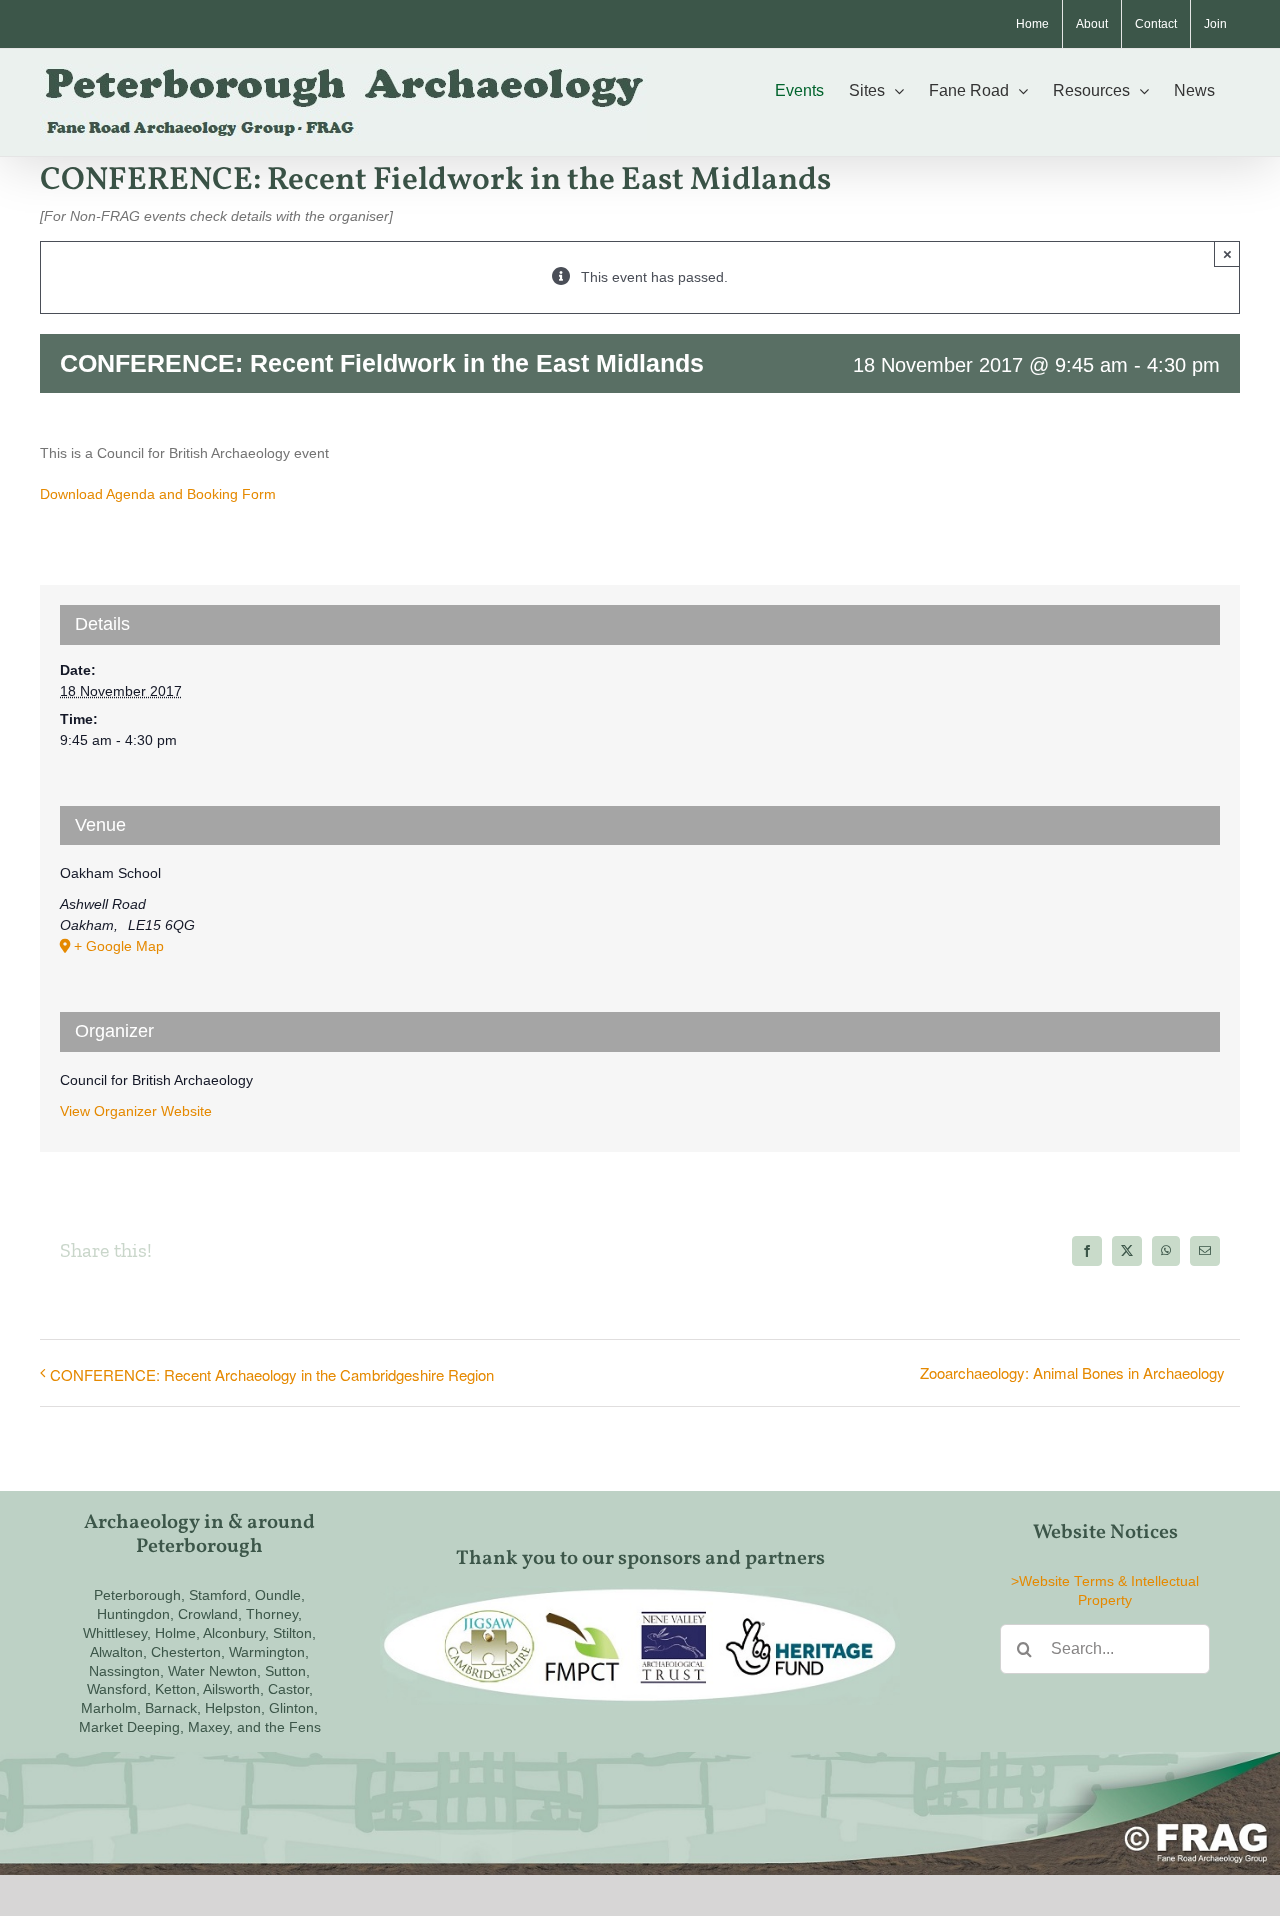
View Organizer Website (136, 1111)
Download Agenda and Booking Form (158, 494)
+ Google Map (119, 946)
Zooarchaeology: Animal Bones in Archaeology (1072, 1372)
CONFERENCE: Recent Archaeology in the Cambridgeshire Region (272, 1374)
